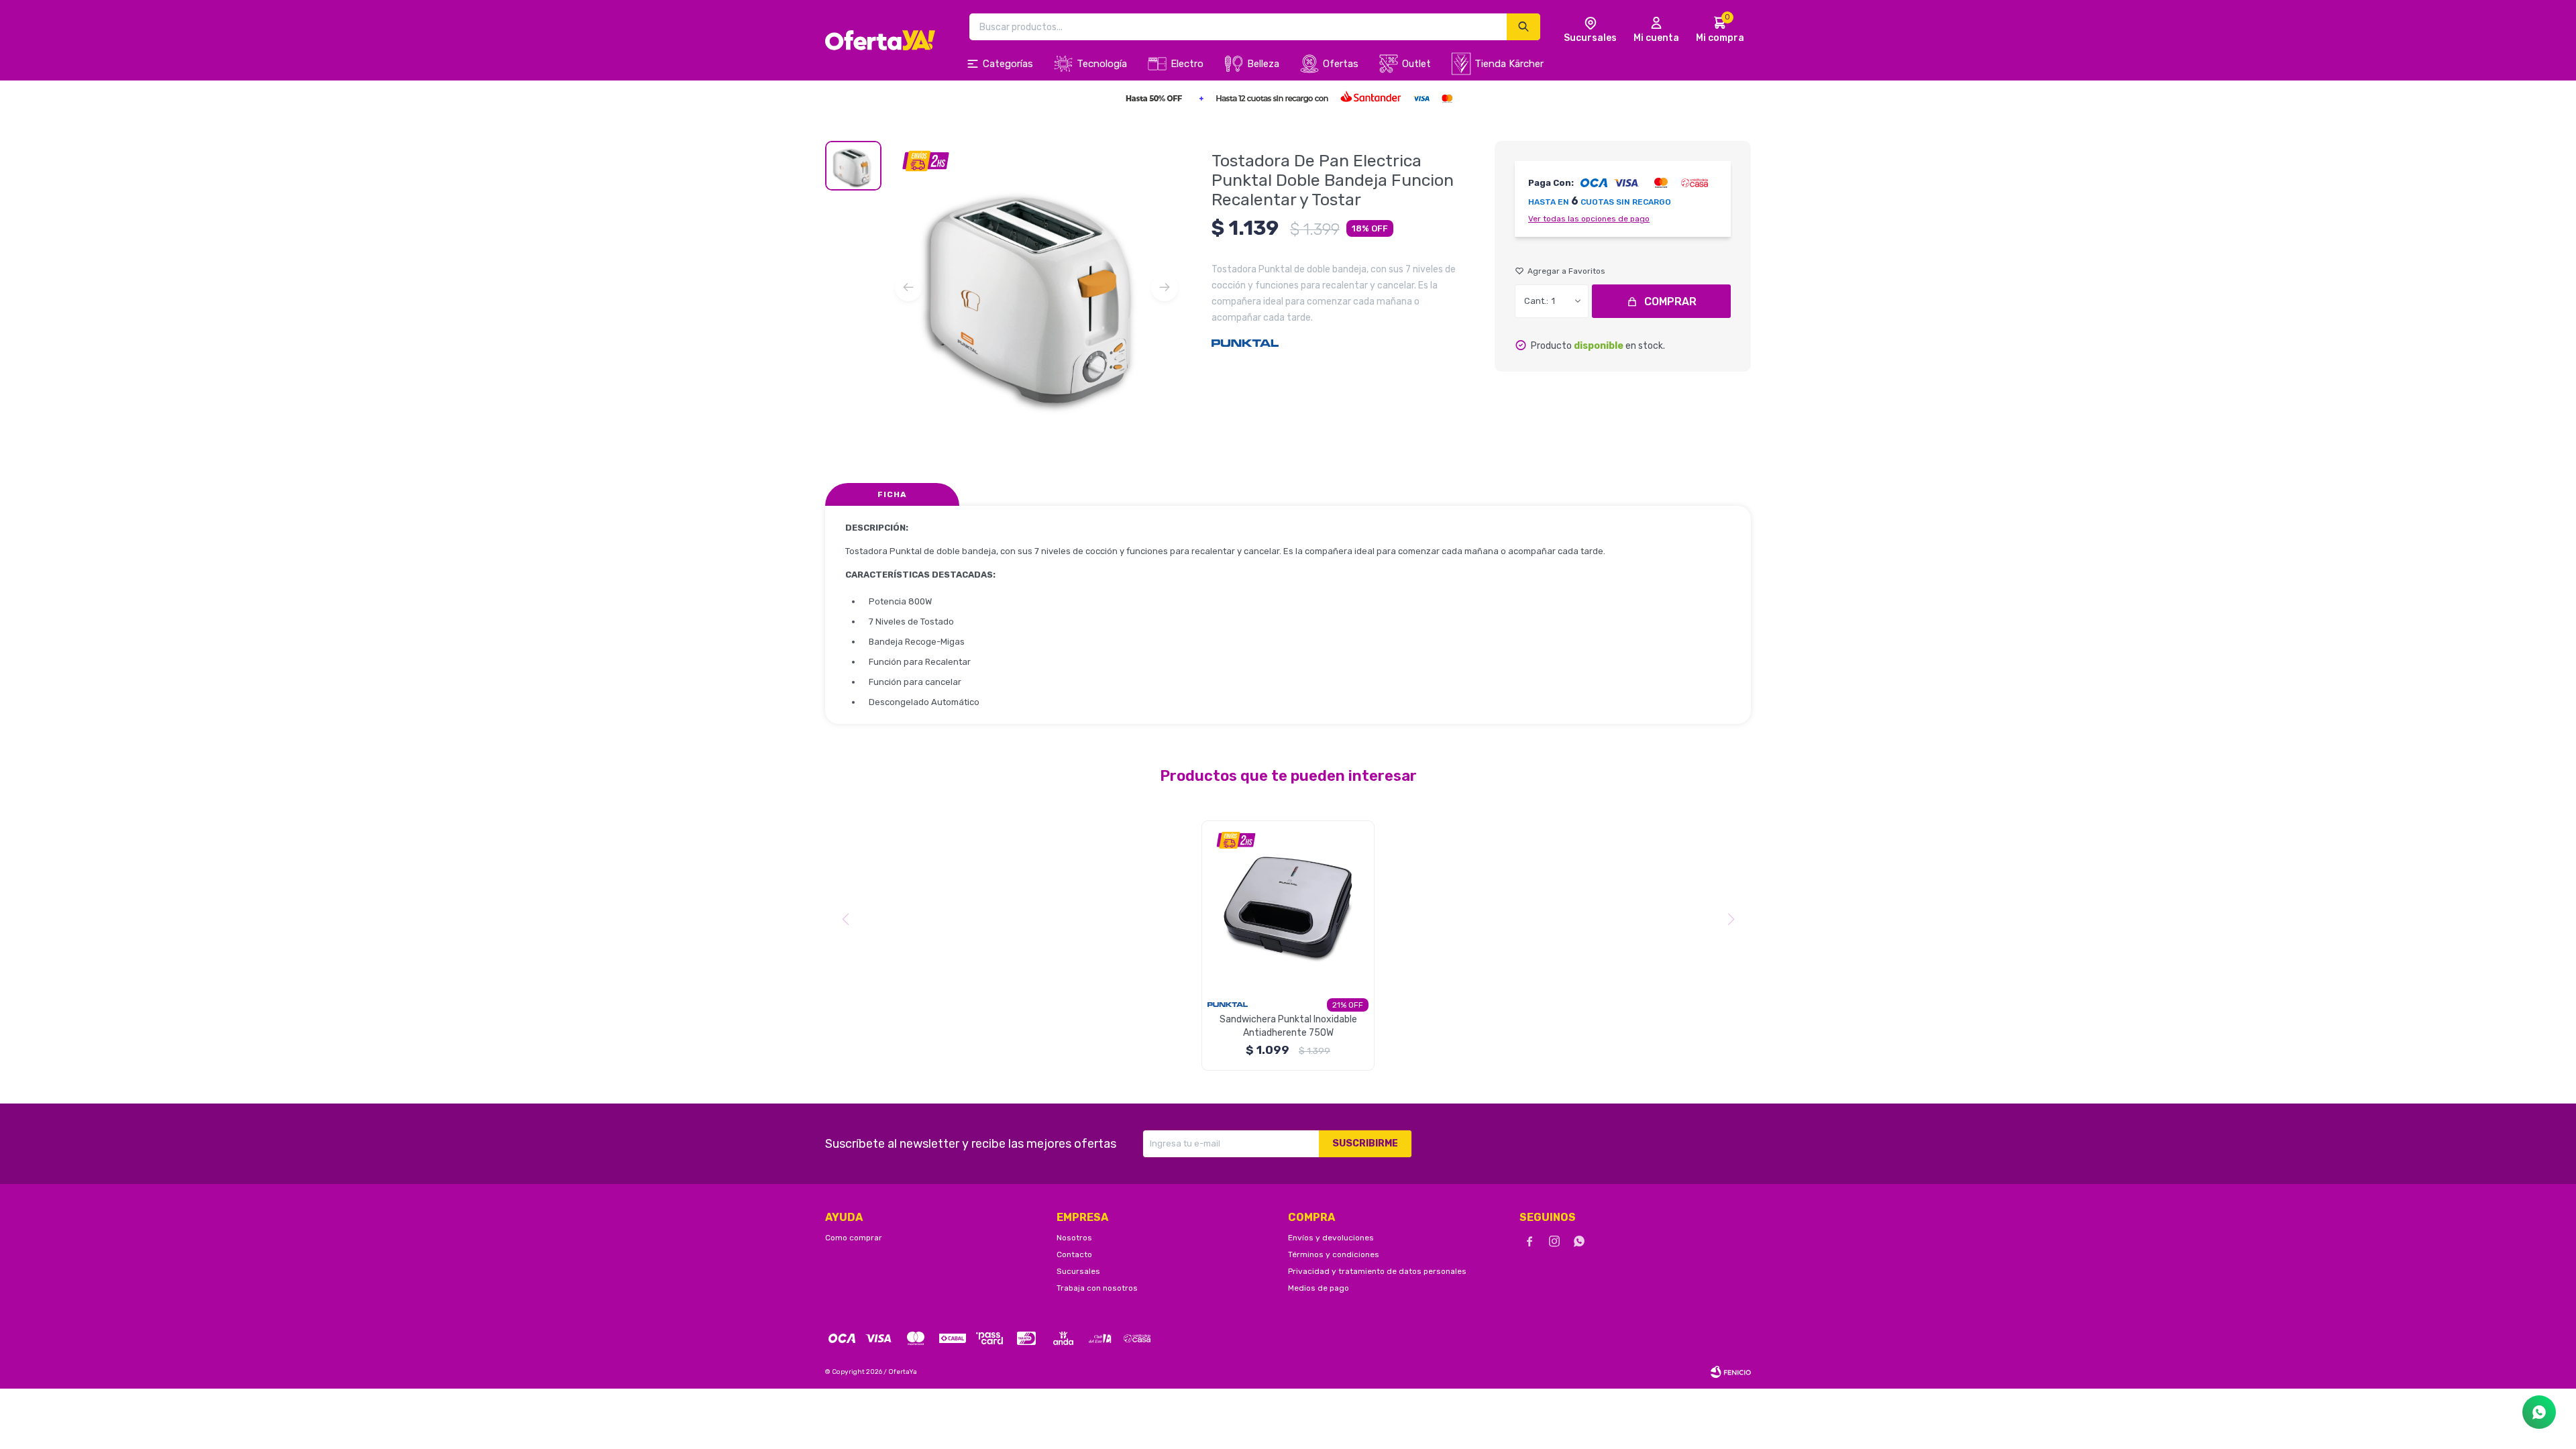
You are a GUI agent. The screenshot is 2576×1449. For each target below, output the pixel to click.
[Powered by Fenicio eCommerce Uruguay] (1731, 1372)
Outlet (1416, 64)
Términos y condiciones (1334, 1254)
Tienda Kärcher (1509, 64)
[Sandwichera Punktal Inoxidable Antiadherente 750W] (1288, 907)
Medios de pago (1319, 1288)
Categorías (1008, 64)
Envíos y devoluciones (1331, 1238)
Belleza (1263, 64)
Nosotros (1074, 1238)
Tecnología (1102, 64)
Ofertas (1341, 64)
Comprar (1670, 302)
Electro (1187, 64)
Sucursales (1078, 1271)
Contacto (1074, 1254)
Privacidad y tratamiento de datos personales (1377, 1271)
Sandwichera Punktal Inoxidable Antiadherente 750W (1288, 1026)
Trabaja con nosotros (1097, 1288)
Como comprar (854, 1238)
